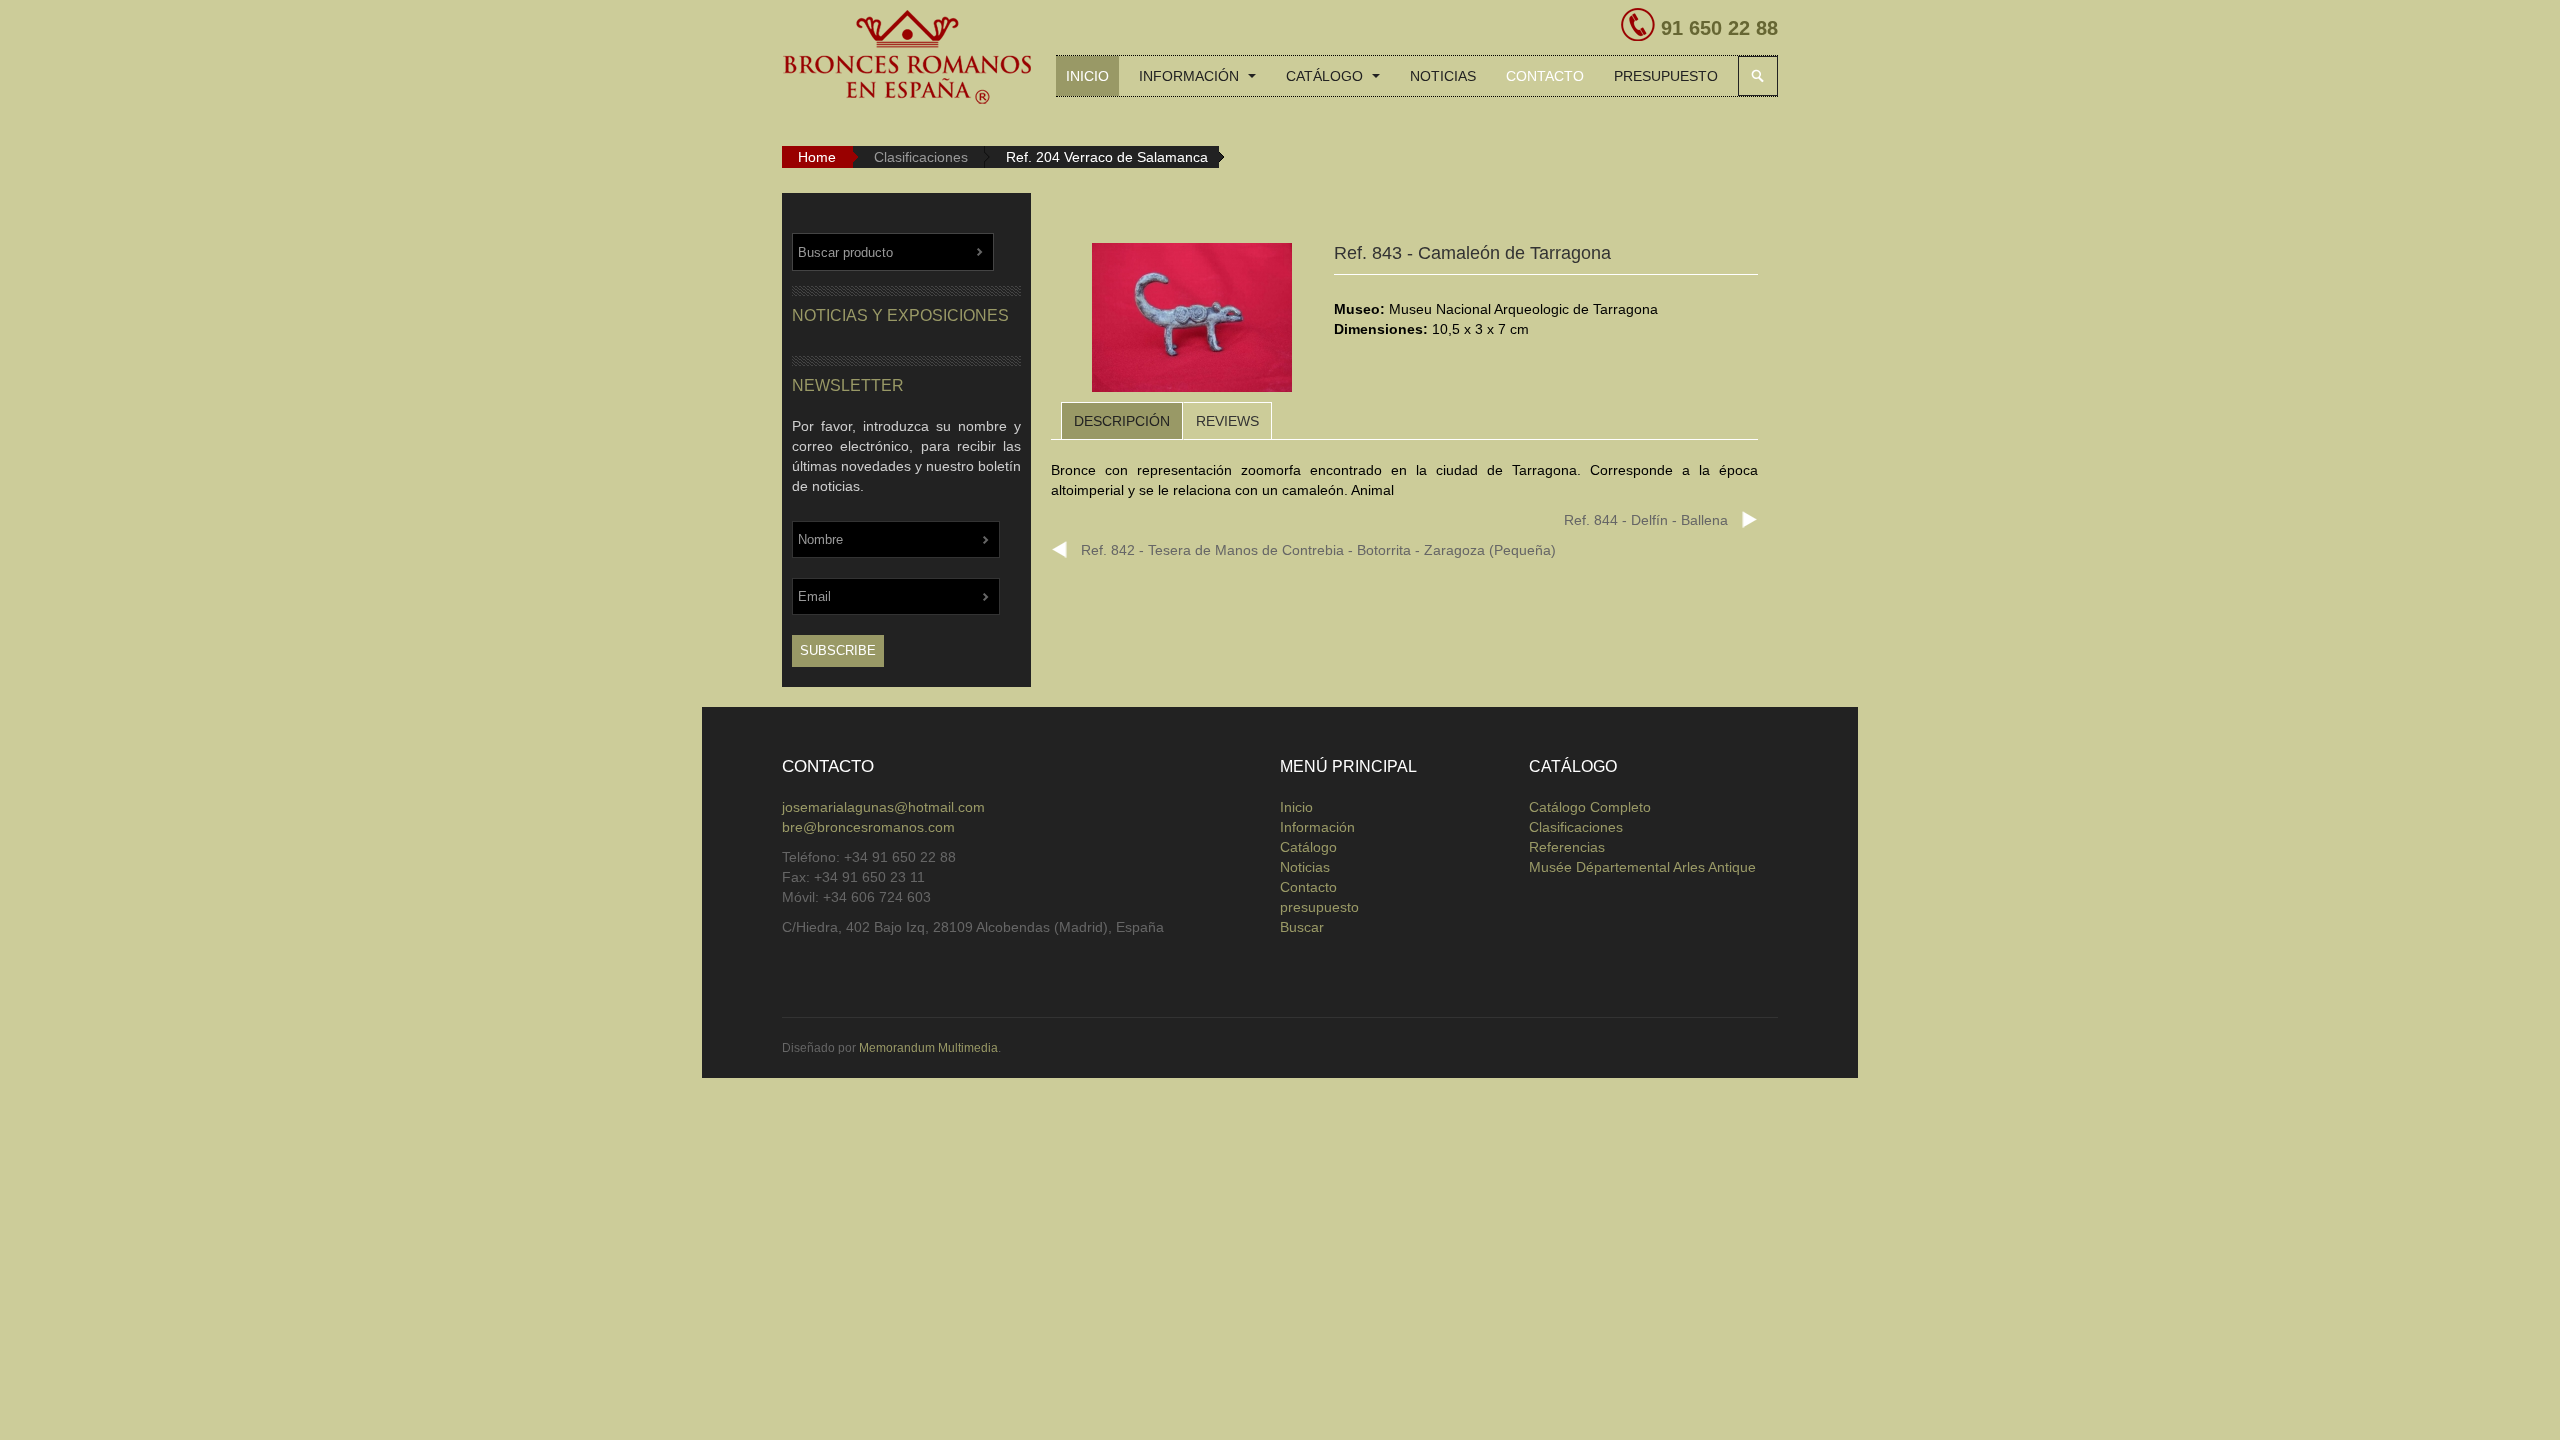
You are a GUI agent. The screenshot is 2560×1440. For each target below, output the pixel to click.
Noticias (1443, 76)
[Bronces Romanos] (907, 58)
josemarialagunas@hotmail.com (883, 807)
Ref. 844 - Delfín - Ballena (1646, 520)
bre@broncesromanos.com (868, 827)
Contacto (1545, 76)
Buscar (1758, 76)
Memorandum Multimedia (928, 1048)
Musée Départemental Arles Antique (1642, 867)
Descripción (1122, 421)
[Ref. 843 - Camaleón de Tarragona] (1192, 321)
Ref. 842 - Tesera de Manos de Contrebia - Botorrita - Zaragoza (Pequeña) (1318, 550)
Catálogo (1326, 76)
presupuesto (1666, 76)
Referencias (1567, 847)
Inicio (1087, 76)
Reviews (1227, 421)
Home (817, 157)
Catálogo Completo (1590, 807)
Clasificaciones (921, 157)
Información (1191, 76)
